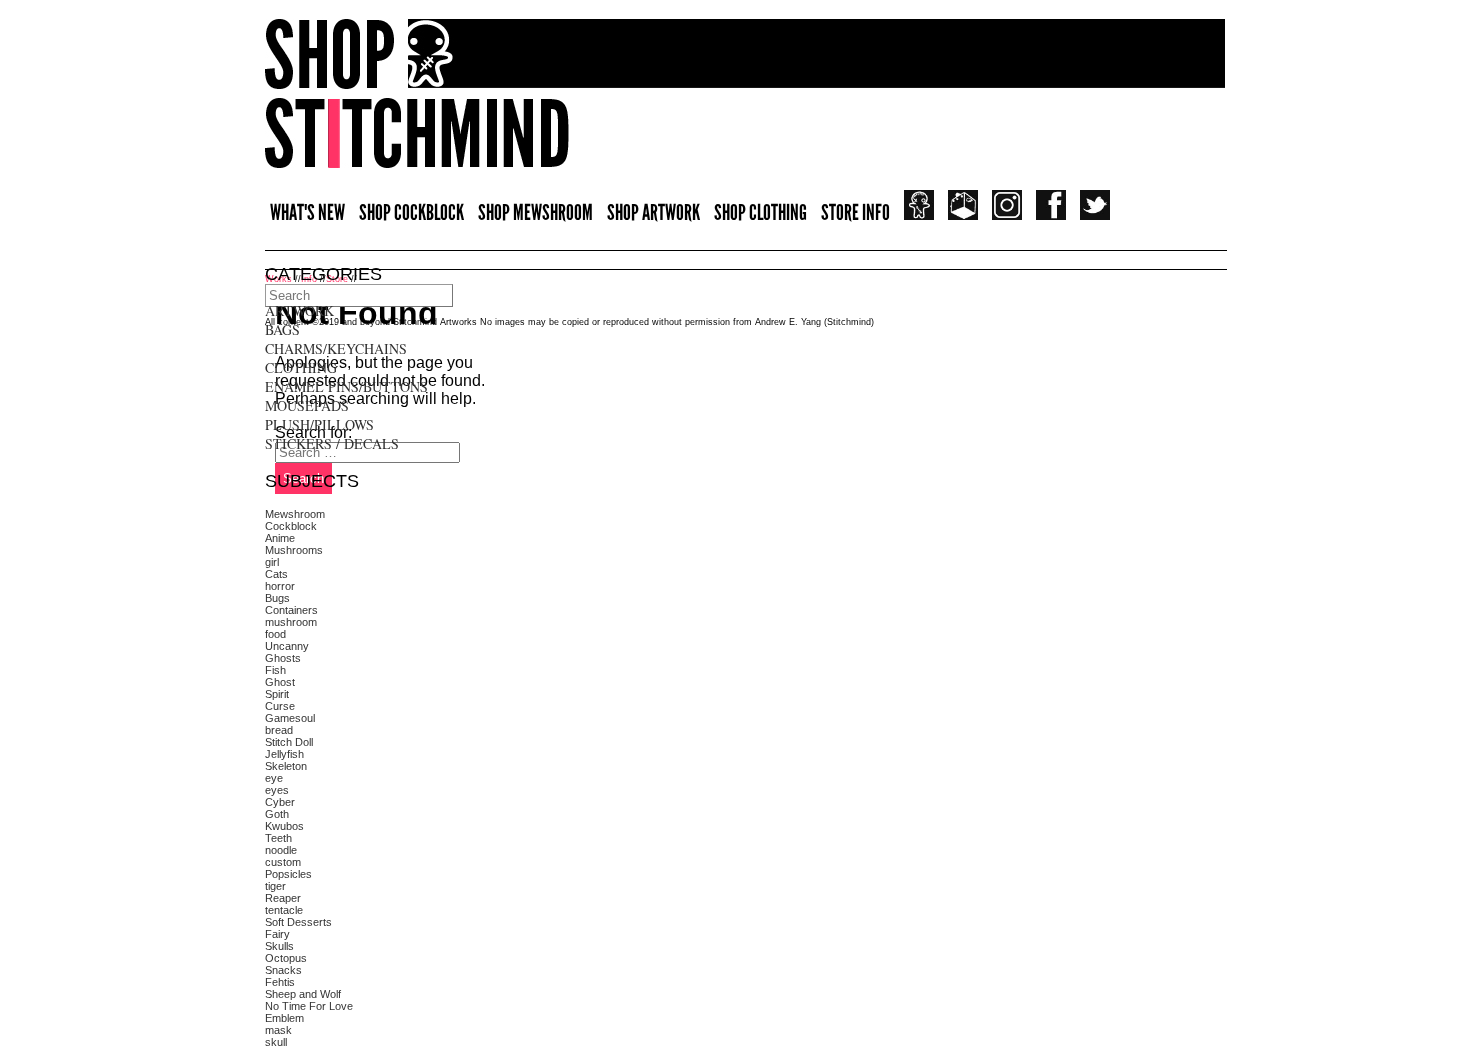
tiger (275, 886)
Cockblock (291, 526)
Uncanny (287, 646)
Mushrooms (294, 550)
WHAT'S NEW (307, 212)
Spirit (277, 694)
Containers (291, 610)
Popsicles (288, 874)
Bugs (277, 598)
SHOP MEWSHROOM (535, 212)
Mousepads (307, 405)
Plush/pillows (319, 424)
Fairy (277, 934)
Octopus (286, 958)
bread (279, 730)
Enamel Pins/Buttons (346, 386)
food (275, 634)
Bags (282, 329)
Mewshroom (295, 514)
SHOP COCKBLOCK (411, 212)
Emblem (284, 1018)
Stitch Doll (289, 742)
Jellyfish (284, 754)
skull (276, 1042)
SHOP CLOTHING (760, 212)
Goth (277, 814)
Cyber (280, 802)
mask (278, 1030)
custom (283, 862)
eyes (277, 790)
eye (274, 778)
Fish (275, 670)
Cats (276, 574)
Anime (280, 538)
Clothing (301, 367)
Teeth (278, 838)
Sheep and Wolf (303, 994)
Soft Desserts (298, 922)
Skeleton (286, 766)
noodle (281, 850)
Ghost (280, 682)
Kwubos (284, 826)
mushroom (291, 622)
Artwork (299, 310)
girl (272, 562)
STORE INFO (855, 212)
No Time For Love (309, 1006)
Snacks (283, 970)
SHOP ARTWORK (653, 212)
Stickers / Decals (332, 443)
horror (280, 586)
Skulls (279, 946)
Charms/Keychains (336, 348)
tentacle (284, 910)
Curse (280, 706)
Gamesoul (290, 718)
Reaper (283, 898)
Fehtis (280, 982)
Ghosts (283, 658)
